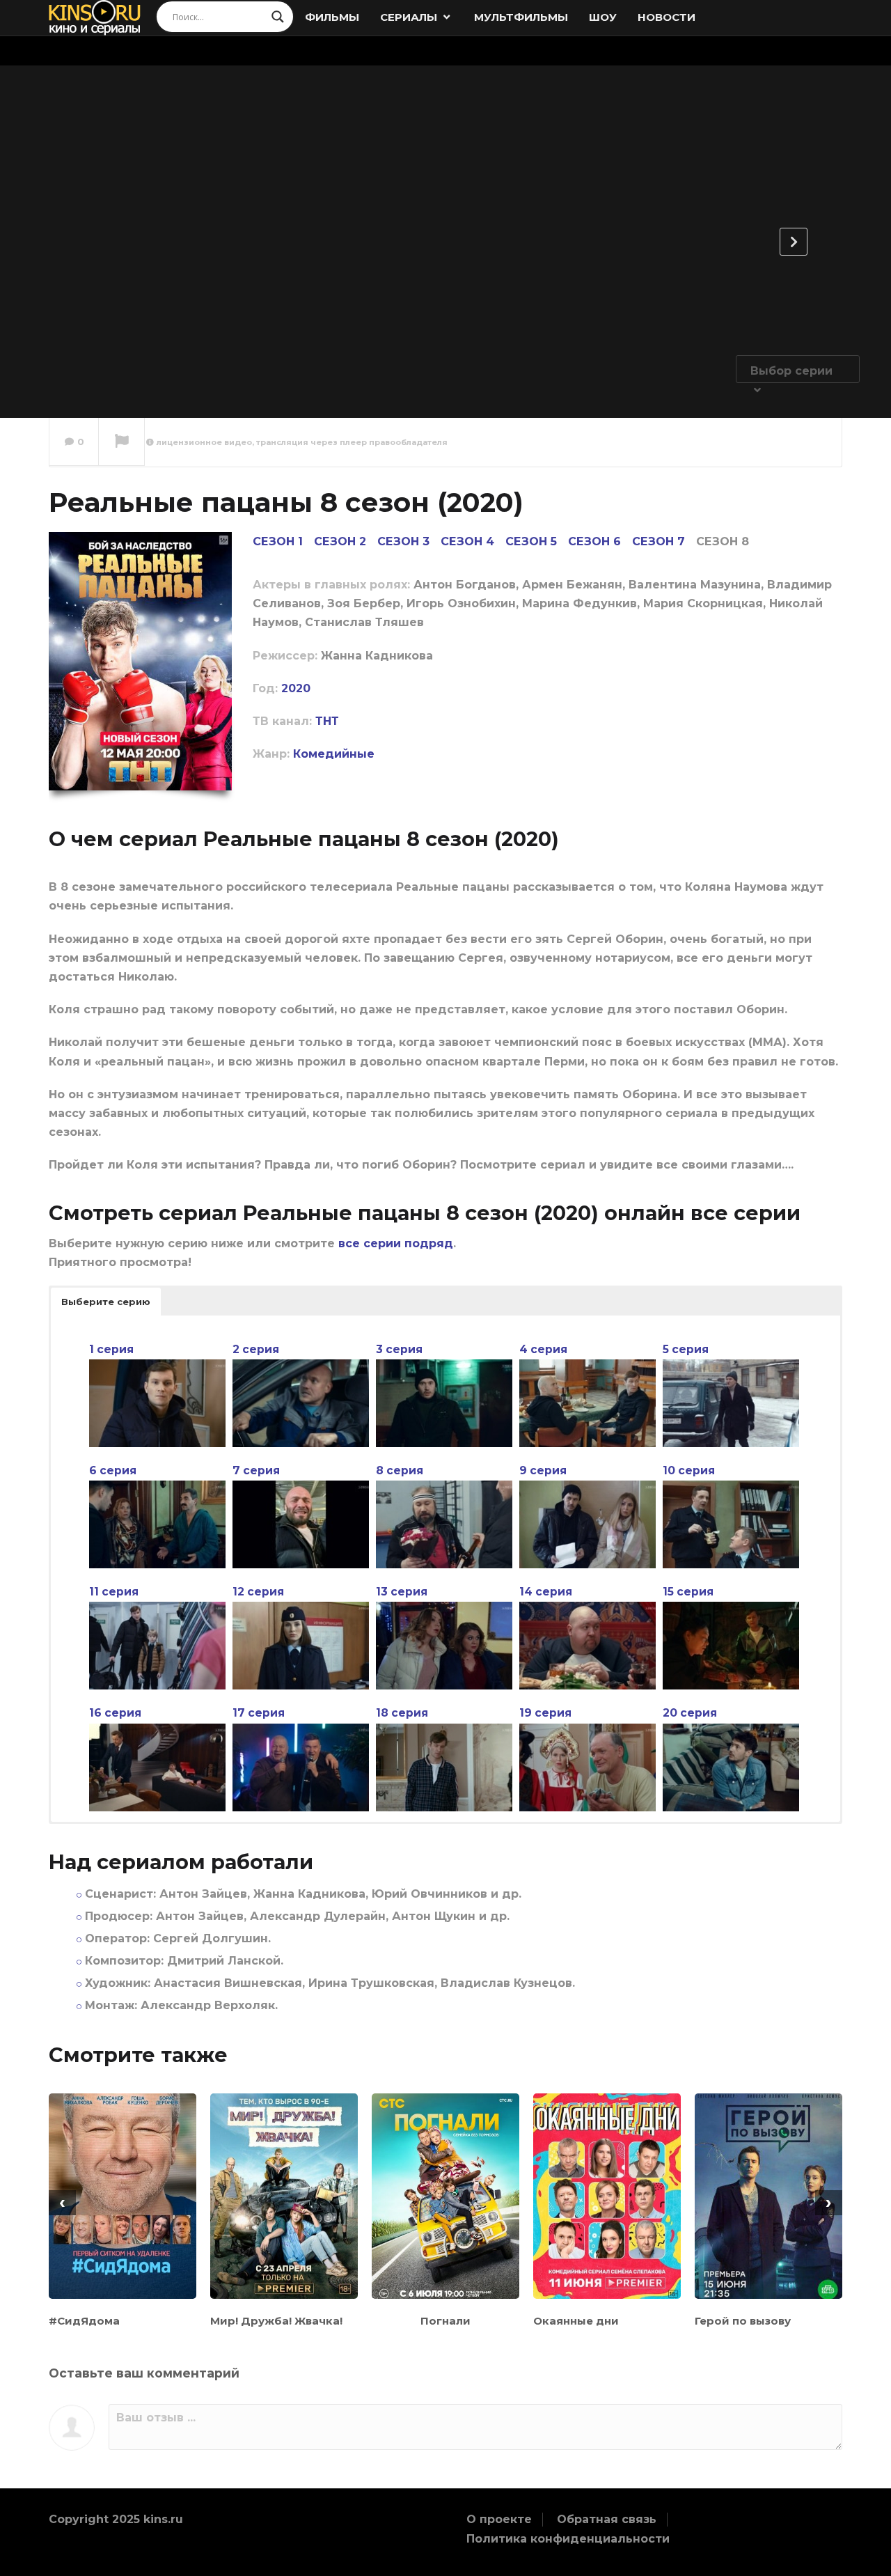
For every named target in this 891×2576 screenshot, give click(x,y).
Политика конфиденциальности (568, 2539)
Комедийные (334, 754)
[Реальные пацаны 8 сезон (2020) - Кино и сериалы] (95, 17)
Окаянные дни (576, 2321)
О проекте (499, 2519)
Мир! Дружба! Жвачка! (276, 2321)
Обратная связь (607, 2519)
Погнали (445, 2321)
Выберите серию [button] (106, 1302)
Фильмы (332, 17)
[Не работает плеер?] (121, 442)
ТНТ (327, 721)
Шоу (603, 17)
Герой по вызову (743, 2321)
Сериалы (410, 17)
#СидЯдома (84, 2321)
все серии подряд (396, 1243)
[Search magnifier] (278, 17)
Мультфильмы (521, 17)
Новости (667, 17)
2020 (296, 688)
